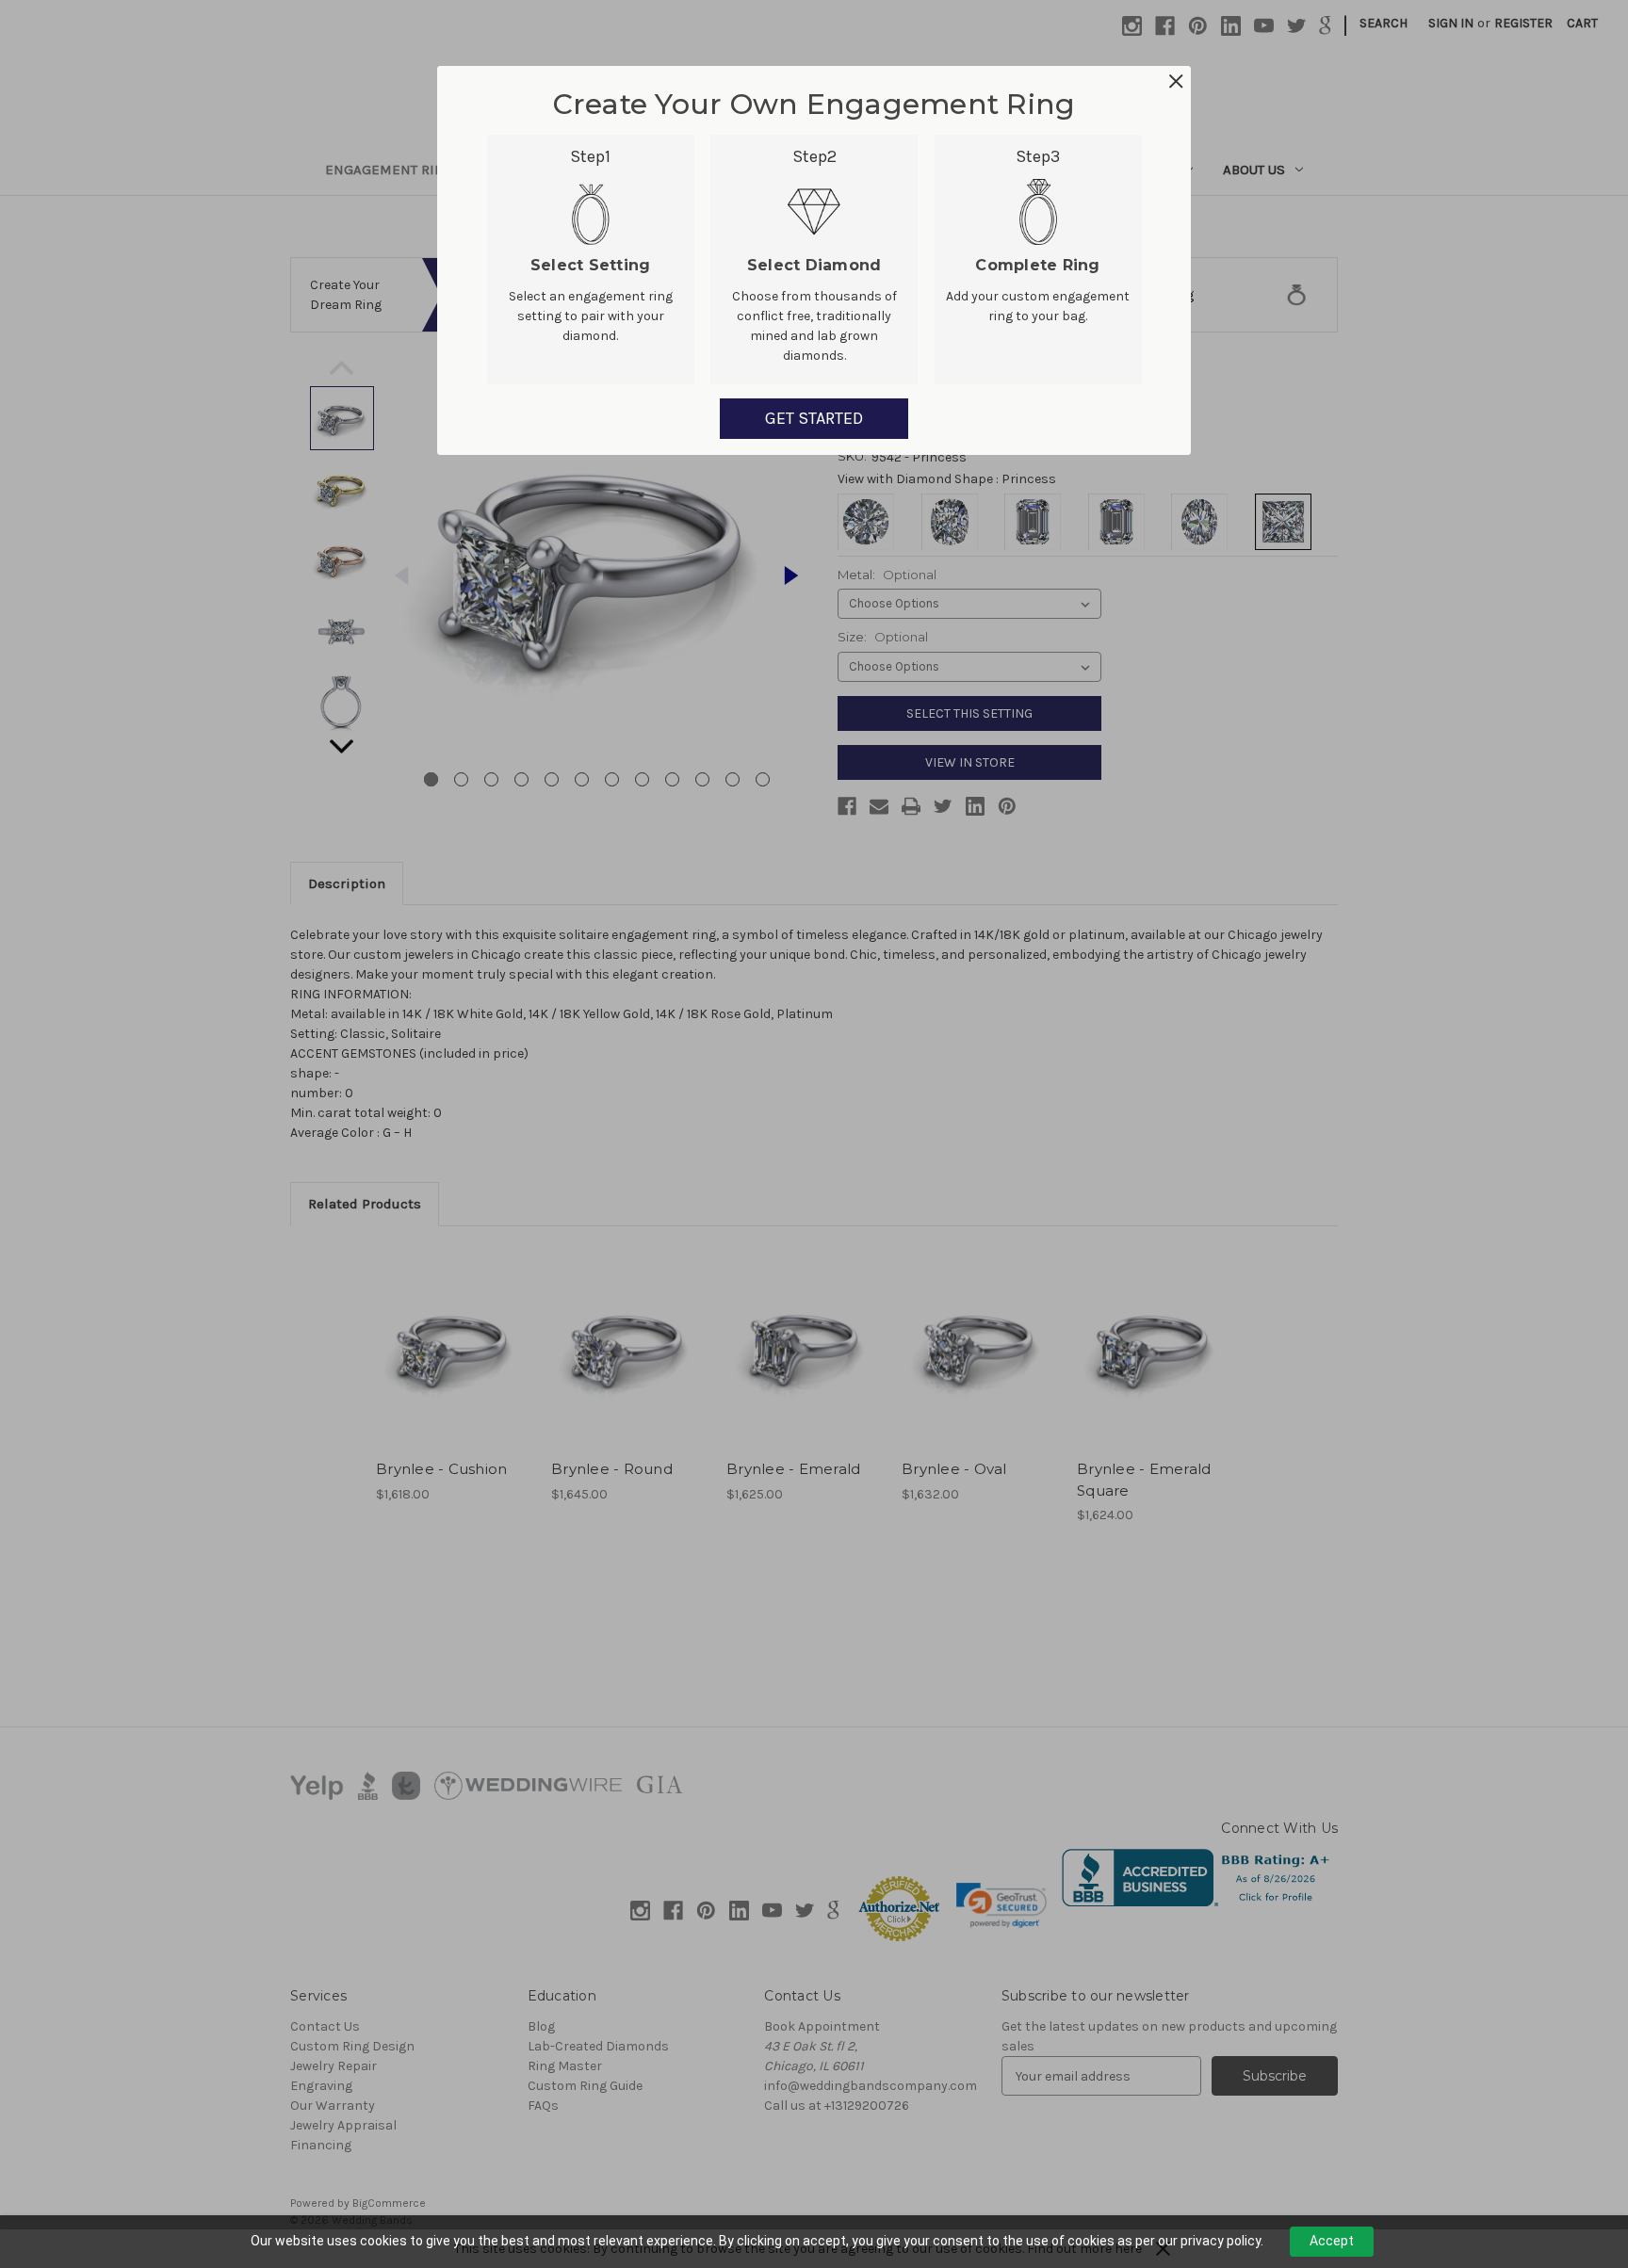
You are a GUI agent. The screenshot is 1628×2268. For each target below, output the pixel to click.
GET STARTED (814, 418)
